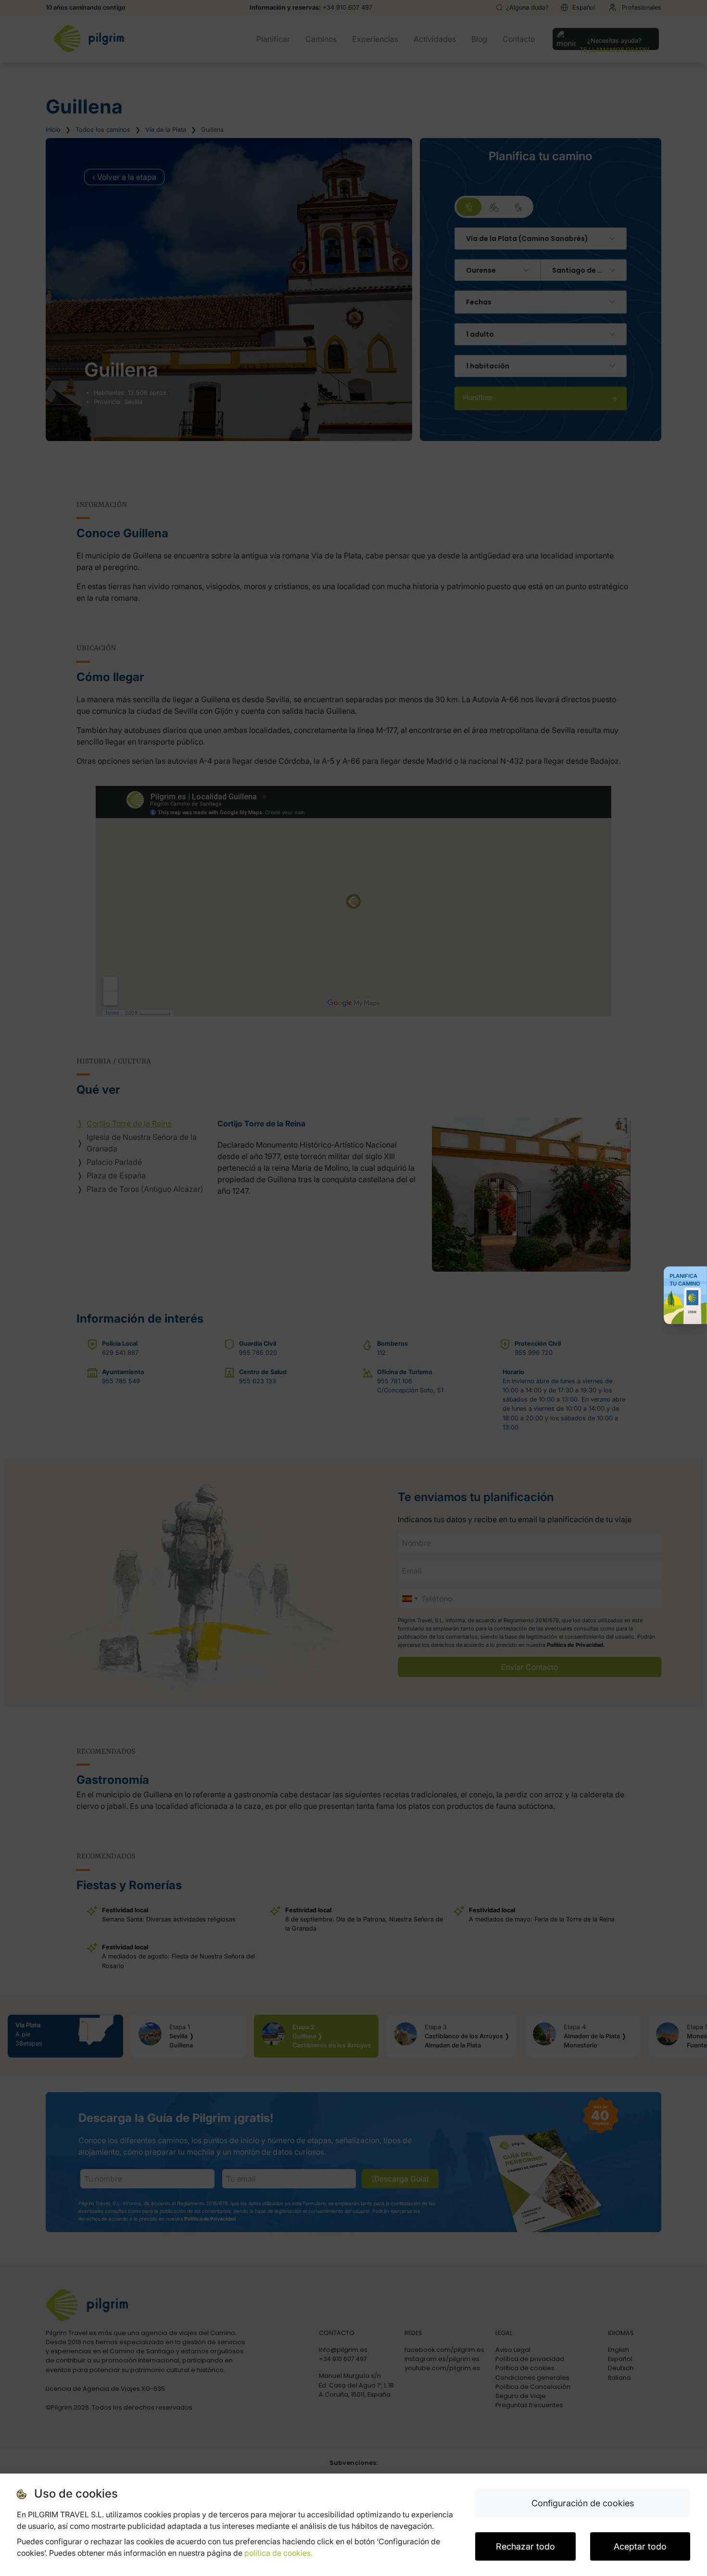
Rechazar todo (525, 2546)
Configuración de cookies (583, 2503)
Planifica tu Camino (685, 1280)
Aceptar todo (640, 2546)
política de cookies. (278, 2553)
